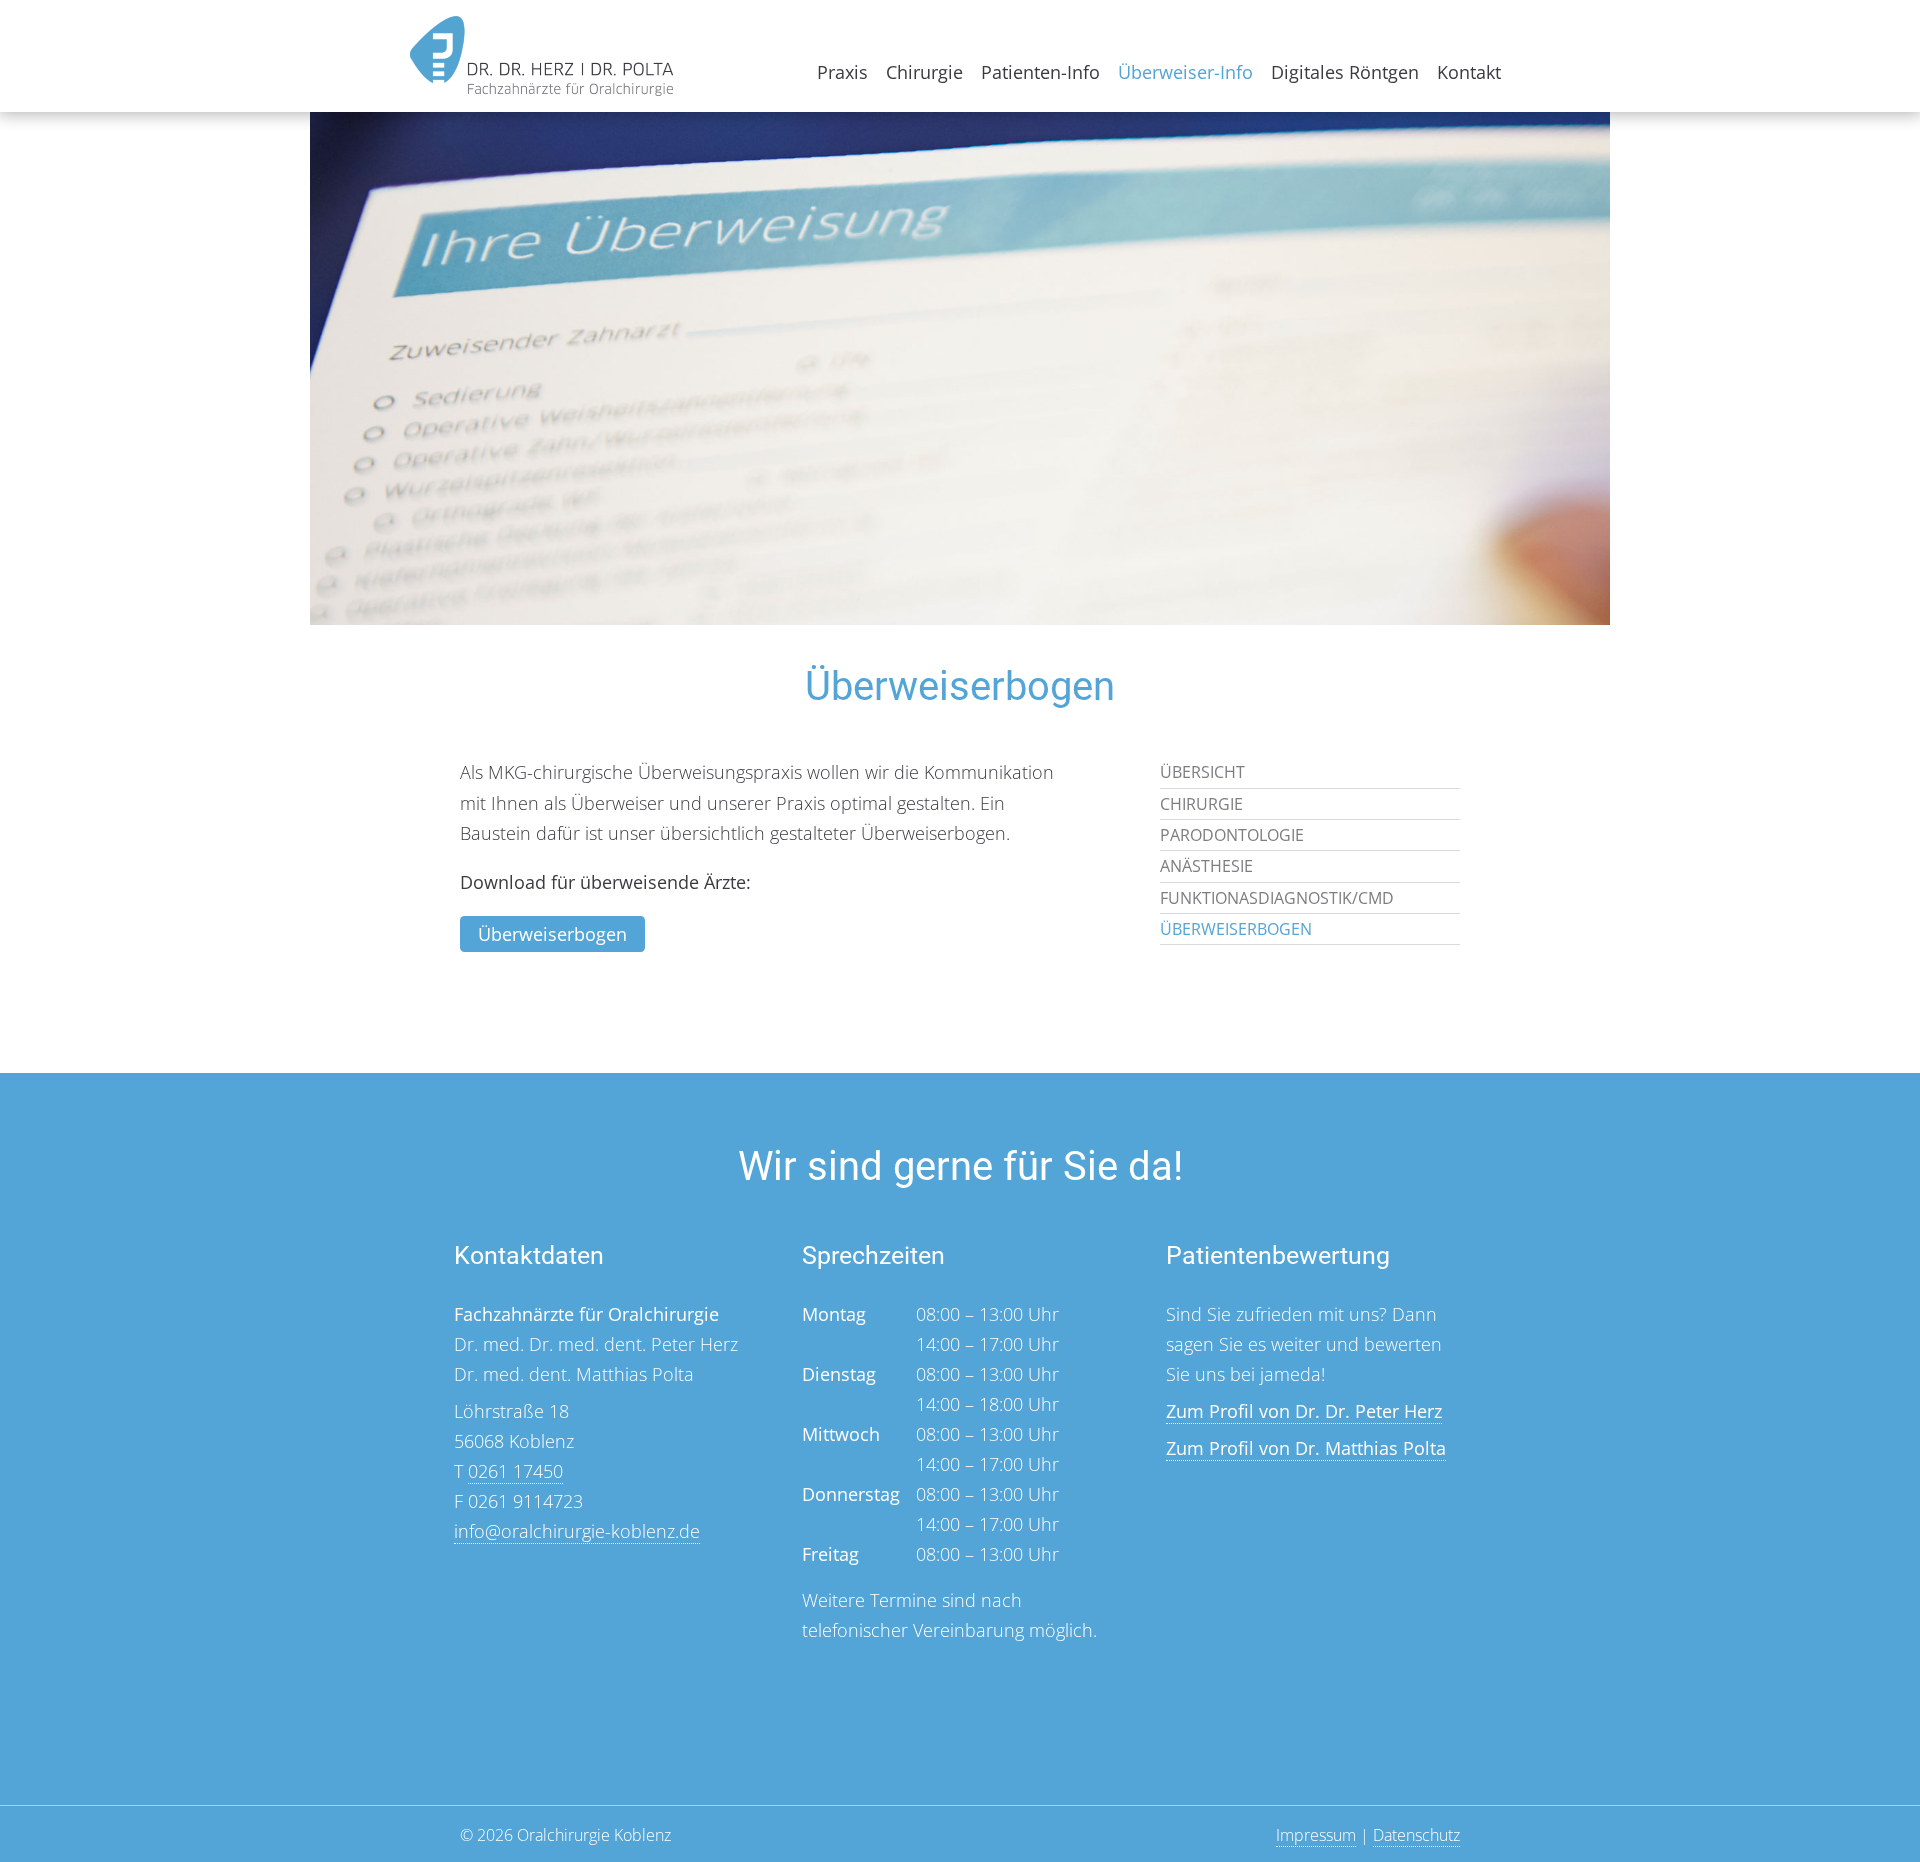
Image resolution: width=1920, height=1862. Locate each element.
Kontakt (1469, 72)
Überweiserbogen (552, 934)
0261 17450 (515, 1471)
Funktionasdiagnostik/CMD (1277, 898)
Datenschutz (1416, 1835)
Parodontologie (1232, 835)
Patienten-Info (1040, 72)
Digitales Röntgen (1345, 72)
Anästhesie (1206, 866)
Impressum (1316, 1835)
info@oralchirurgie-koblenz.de (577, 1531)
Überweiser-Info (1185, 72)
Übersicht (1202, 772)
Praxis (842, 72)
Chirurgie (924, 72)
